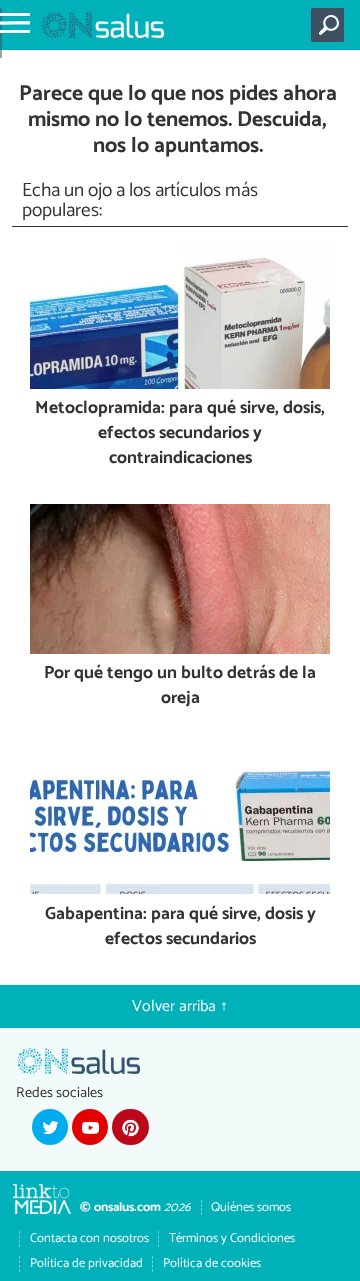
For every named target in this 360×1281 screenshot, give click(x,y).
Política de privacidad (86, 1263)
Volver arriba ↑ (180, 1006)
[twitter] (50, 1127)
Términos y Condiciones (232, 1238)
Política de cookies (212, 1263)
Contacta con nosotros (89, 1238)
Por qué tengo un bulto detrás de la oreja (180, 686)
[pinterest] (130, 1127)
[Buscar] (331, 25)
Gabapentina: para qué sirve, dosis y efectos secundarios (180, 927)
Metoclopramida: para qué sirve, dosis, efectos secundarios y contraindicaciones (180, 434)
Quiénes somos (251, 1207)
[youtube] (90, 1127)
